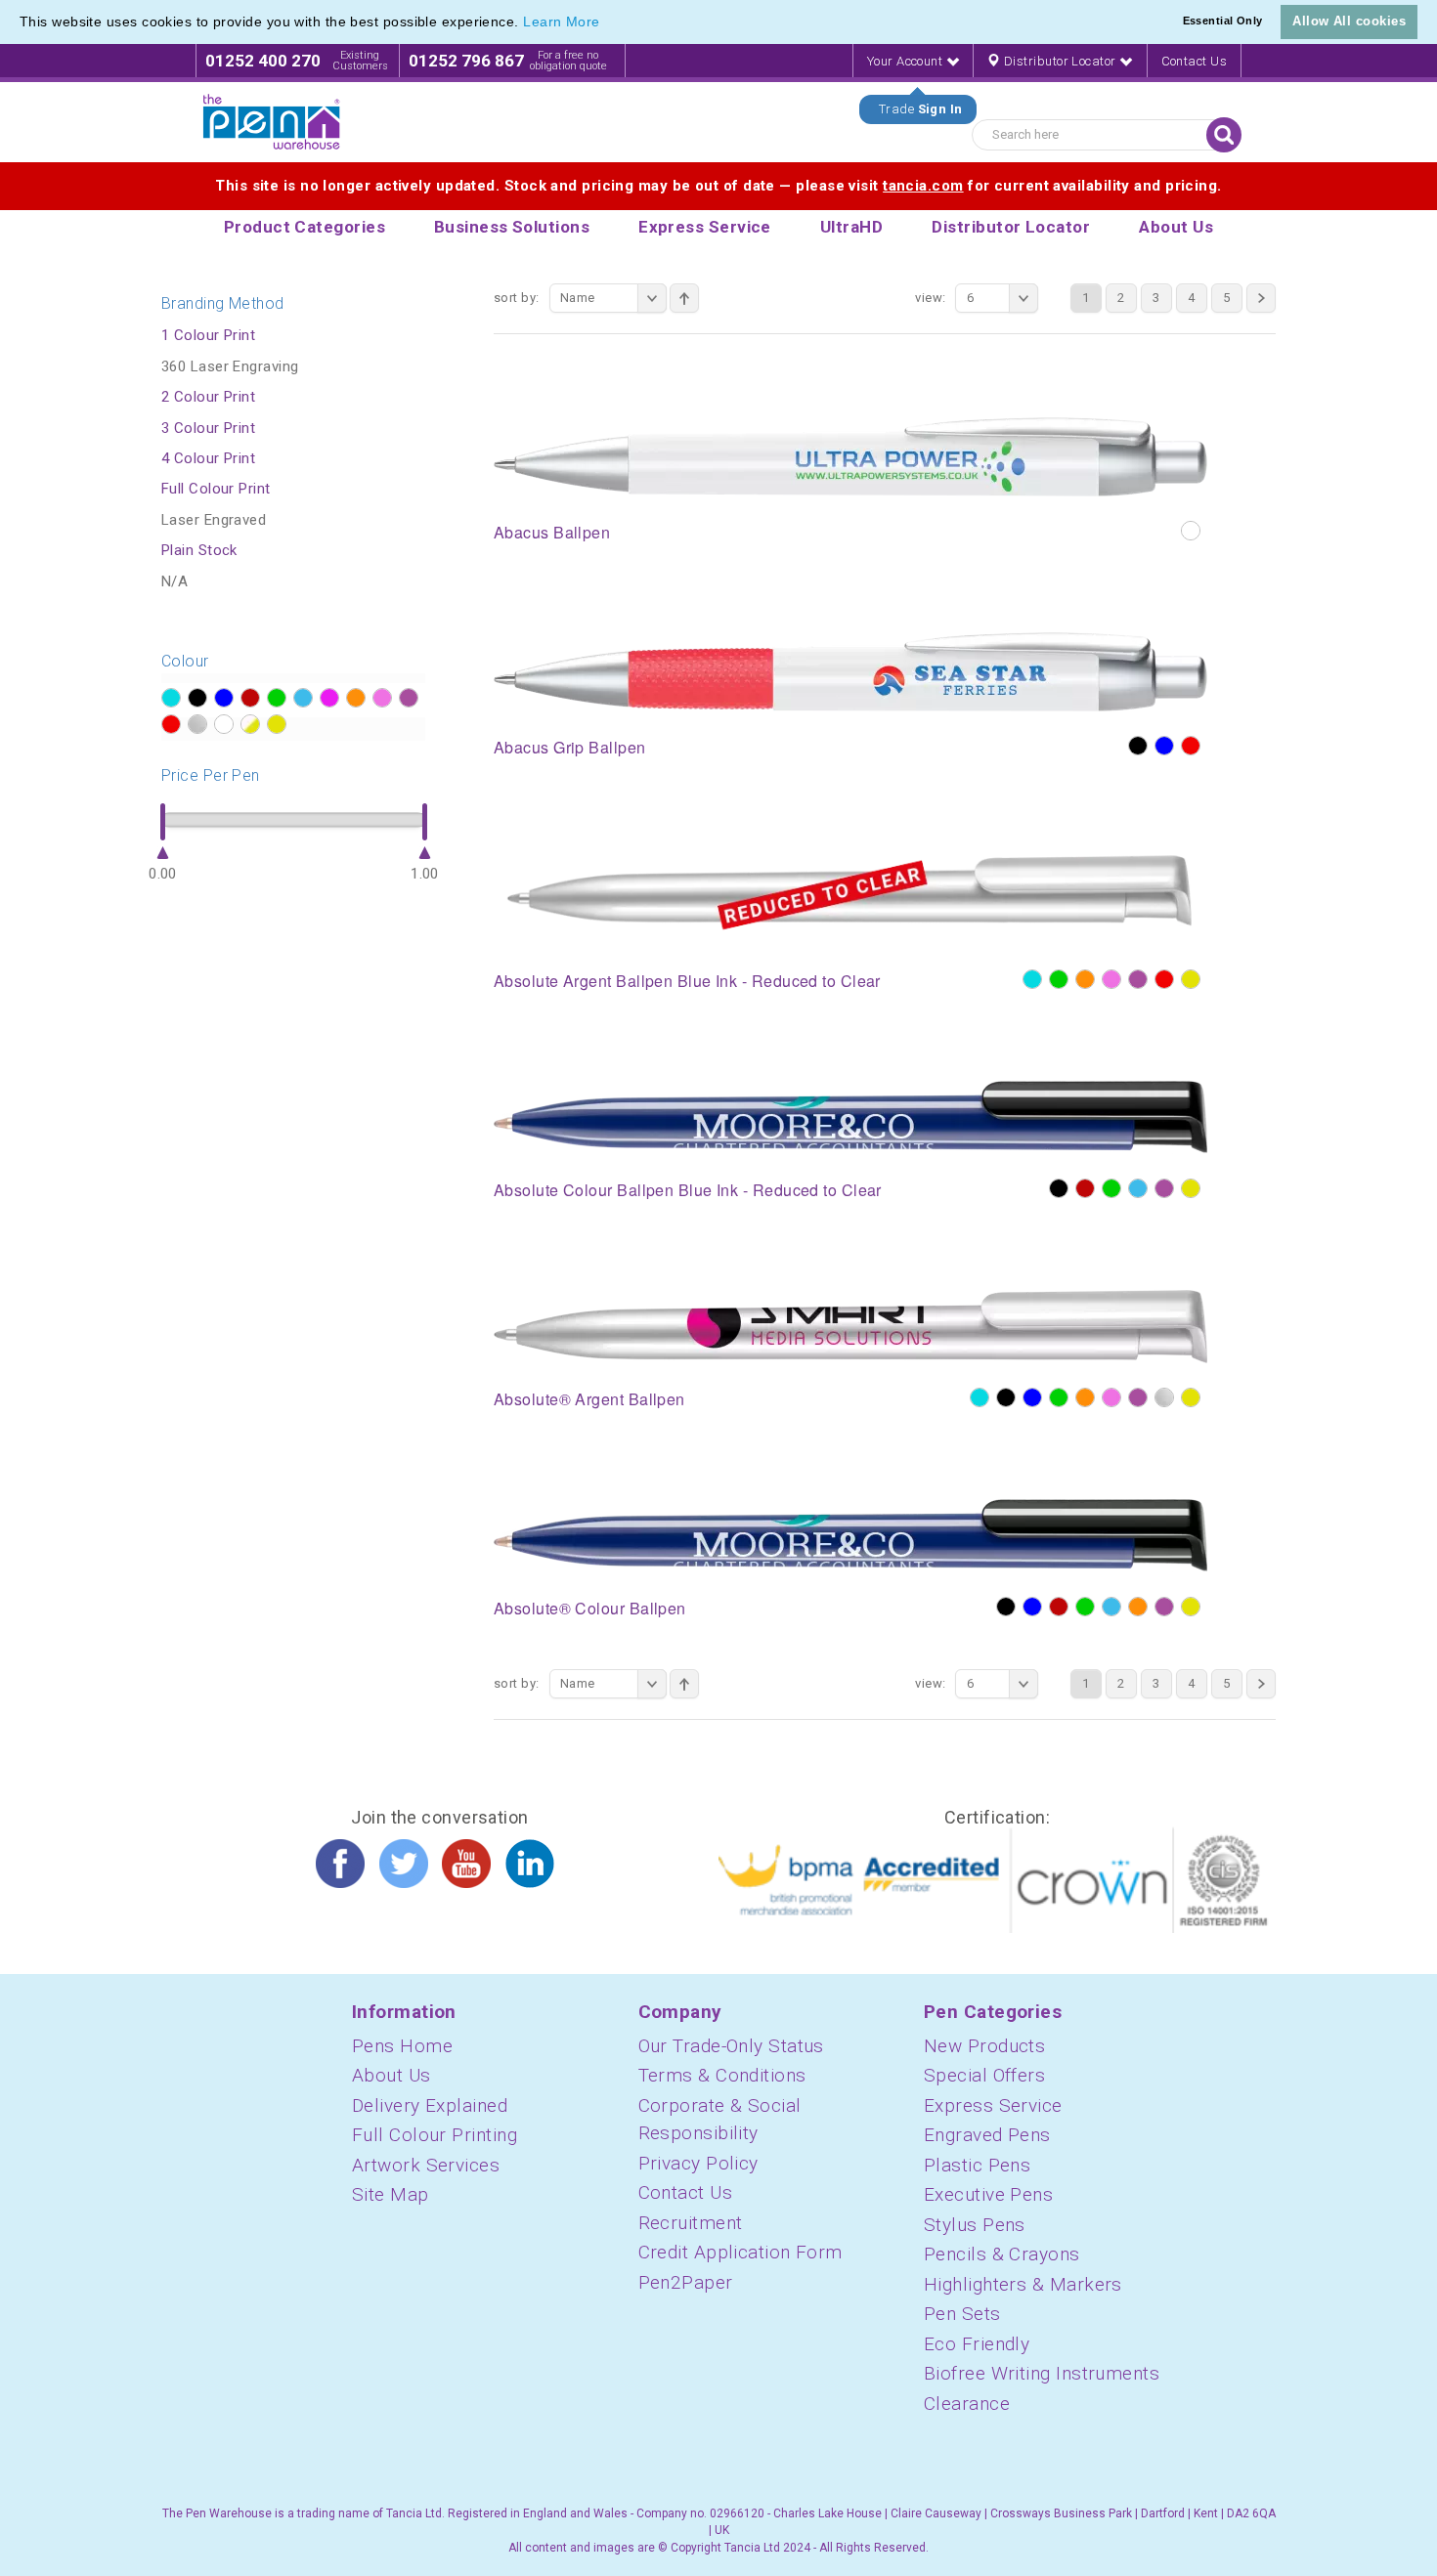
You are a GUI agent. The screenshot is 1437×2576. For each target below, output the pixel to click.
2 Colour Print (208, 397)
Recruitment (691, 2223)
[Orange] (1085, 979)
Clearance (967, 2404)
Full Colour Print (216, 489)
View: (930, 298)
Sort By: (517, 298)
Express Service (993, 2105)
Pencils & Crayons (1002, 2254)
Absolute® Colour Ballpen (590, 1608)
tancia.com (923, 186)
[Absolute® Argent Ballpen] (850, 1326)
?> (171, 698)
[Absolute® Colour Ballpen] (850, 1535)
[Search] (1224, 135)
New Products (984, 2046)
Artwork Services (426, 2165)
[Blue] (1164, 746)
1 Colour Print (208, 335)
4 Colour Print (208, 458)
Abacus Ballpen (552, 532)
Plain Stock (199, 550)
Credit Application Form (740, 2252)
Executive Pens (988, 2194)
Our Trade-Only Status (731, 2046)
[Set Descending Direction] (684, 298)
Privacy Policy (698, 2163)
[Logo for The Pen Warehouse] (272, 122)
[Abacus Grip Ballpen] (850, 670)
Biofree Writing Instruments (1042, 2373)
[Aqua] (1032, 979)
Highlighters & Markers (1023, 2284)
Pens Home (402, 2046)
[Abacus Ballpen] (850, 455)
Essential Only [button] (1223, 21)
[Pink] (1111, 979)
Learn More (562, 21)
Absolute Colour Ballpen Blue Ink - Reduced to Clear (688, 1190)
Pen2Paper (686, 2282)
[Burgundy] (1085, 1188)
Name (578, 298)
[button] (607, 23)
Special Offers (984, 2075)
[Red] (1191, 746)
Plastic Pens (977, 2165)
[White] (1191, 531)
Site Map (391, 2194)
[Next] (1261, 298)
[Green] (1059, 979)
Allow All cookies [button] (1349, 21)
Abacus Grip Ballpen (570, 747)
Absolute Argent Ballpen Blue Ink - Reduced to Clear (687, 981)
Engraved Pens (987, 2135)
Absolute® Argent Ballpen (589, 1399)
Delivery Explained (430, 2105)
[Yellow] (1191, 979)
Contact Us (1195, 61)
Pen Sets (962, 2314)
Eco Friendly (977, 2344)
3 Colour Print (208, 428)
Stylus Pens (975, 2225)
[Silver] (1164, 1397)
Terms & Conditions (722, 2075)
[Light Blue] (1138, 1188)
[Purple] (1138, 979)
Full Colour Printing (435, 2135)
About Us (392, 2075)
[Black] (1138, 746)
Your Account (907, 61)
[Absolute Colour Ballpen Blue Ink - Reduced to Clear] (850, 1117)
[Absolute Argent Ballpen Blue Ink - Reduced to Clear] (850, 895)
